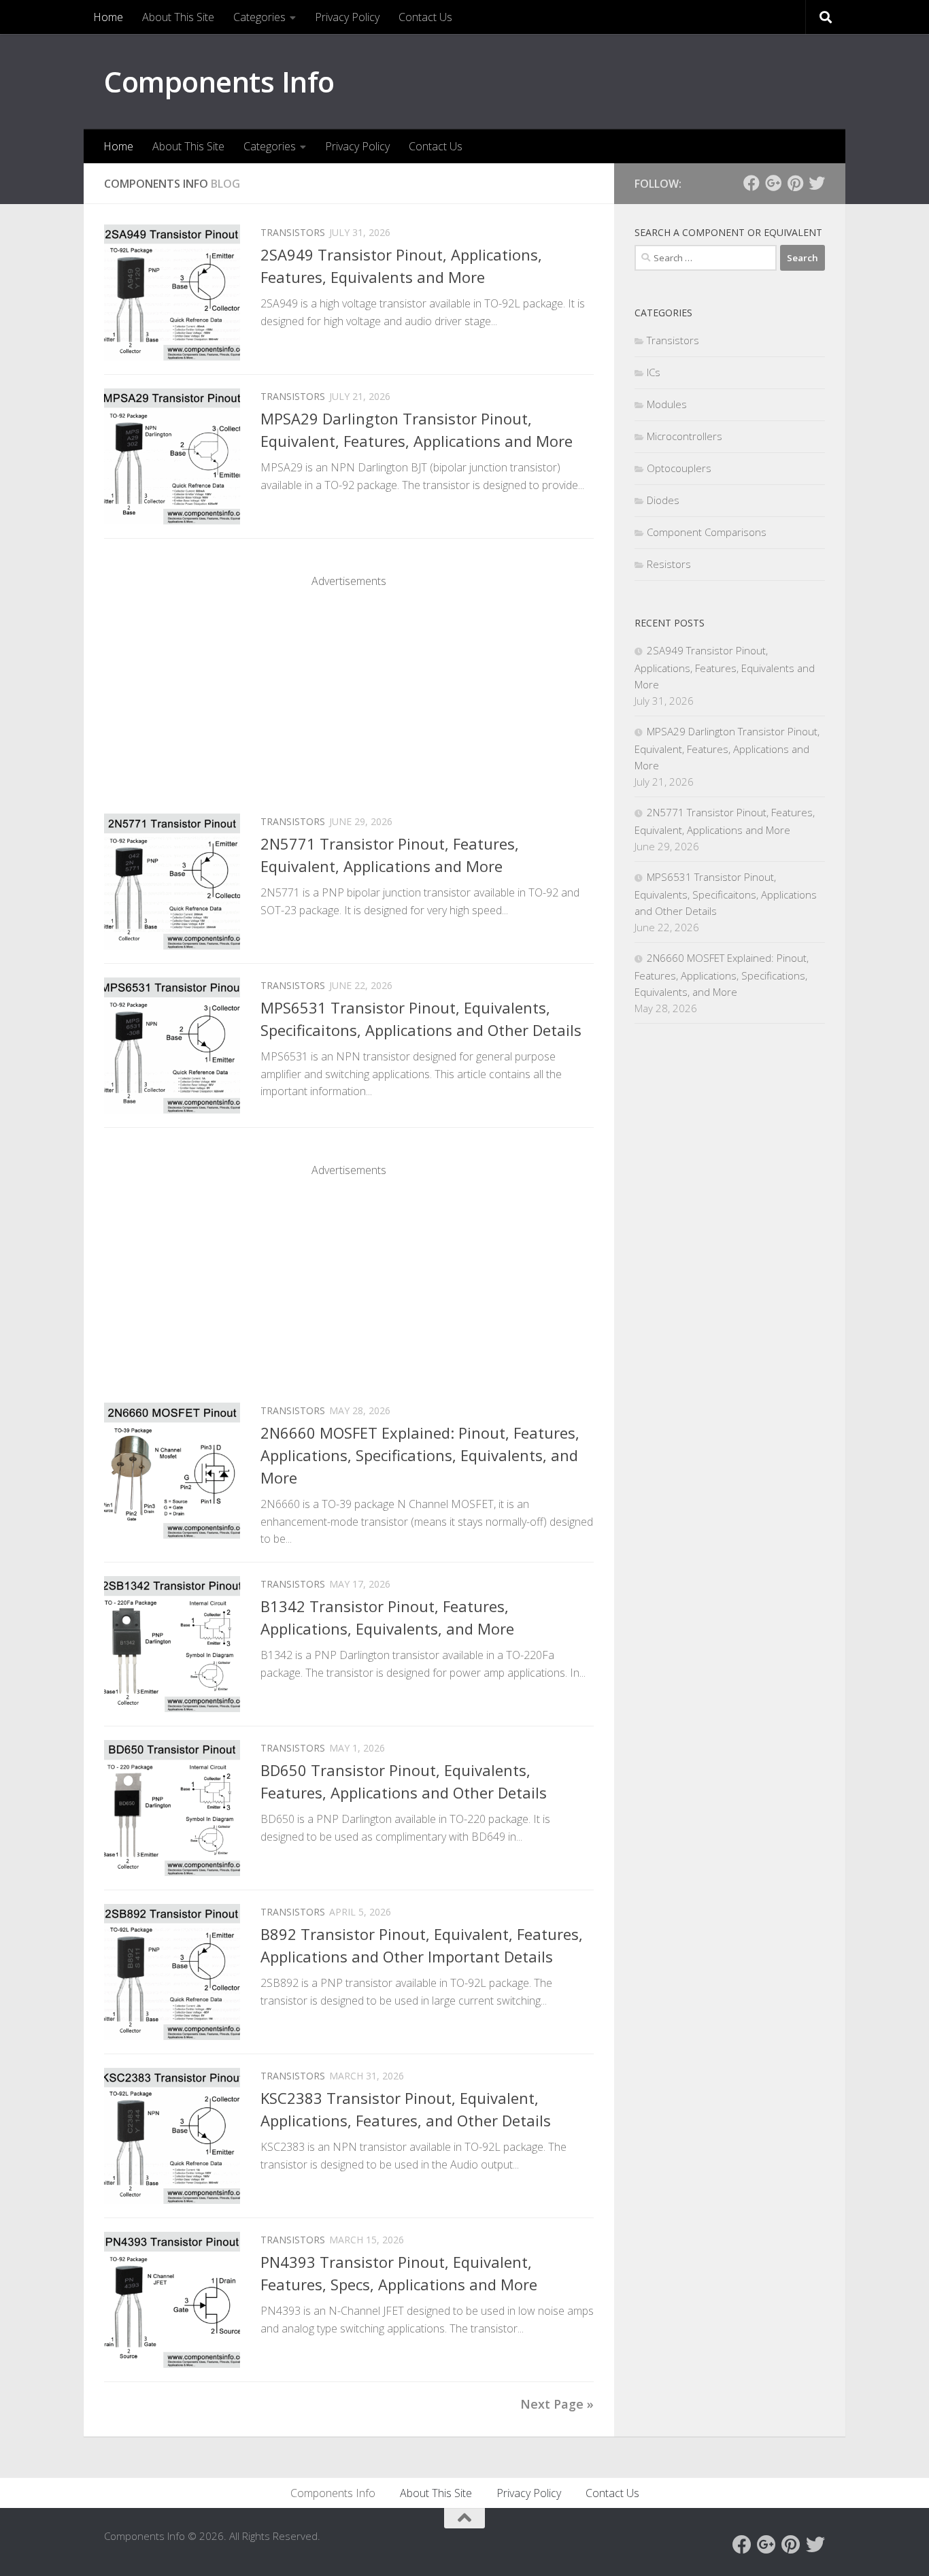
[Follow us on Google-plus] (773, 183)
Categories (259, 17)
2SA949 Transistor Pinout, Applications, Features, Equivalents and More (725, 667)
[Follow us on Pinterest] (795, 183)
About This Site (178, 17)
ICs (654, 372)
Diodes (663, 500)
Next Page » (557, 2404)
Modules (667, 404)
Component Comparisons (707, 532)
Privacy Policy (347, 17)
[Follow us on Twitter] (817, 183)
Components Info (219, 81)
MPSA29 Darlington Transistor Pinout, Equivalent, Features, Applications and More (727, 748)
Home (108, 17)
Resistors (669, 564)
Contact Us (425, 17)
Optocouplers (679, 468)
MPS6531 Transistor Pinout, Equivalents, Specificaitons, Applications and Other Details (726, 894)
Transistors (293, 232)
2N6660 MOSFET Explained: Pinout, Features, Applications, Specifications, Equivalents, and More (420, 1455)
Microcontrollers (685, 436)
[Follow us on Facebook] (751, 183)
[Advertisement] (349, 684)
